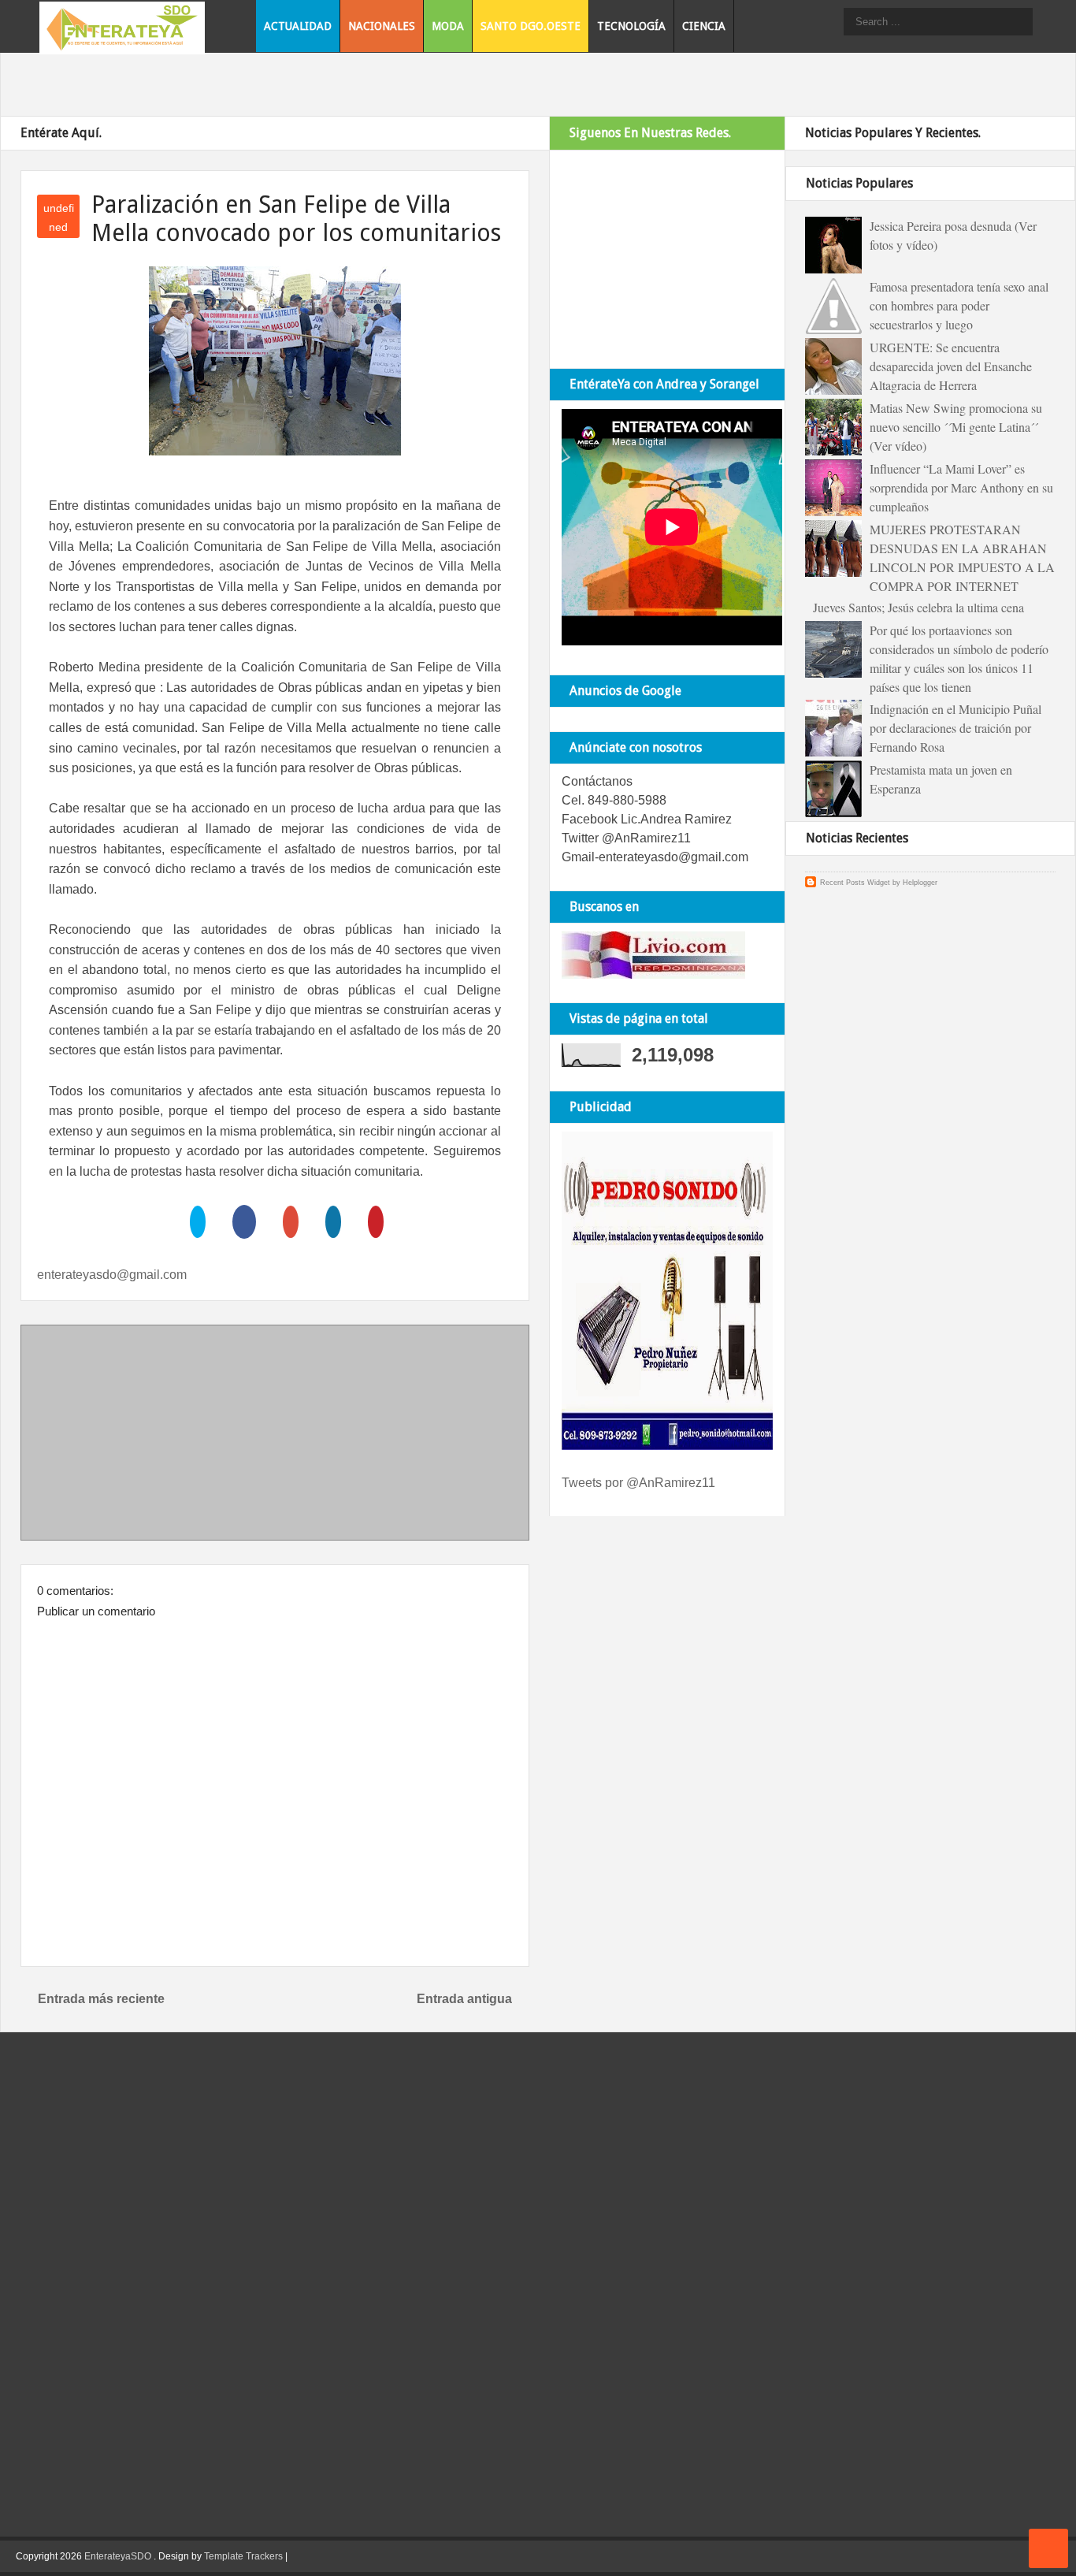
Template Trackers (243, 2556)
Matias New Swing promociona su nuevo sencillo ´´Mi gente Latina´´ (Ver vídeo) (956, 427)
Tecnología (631, 26)
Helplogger (920, 883)
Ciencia (704, 26)
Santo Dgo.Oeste (531, 26)
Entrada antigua (464, 1999)
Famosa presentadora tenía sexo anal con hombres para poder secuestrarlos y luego (959, 305)
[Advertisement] (275, 1436)
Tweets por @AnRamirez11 (638, 1483)
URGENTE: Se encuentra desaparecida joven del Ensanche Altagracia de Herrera (951, 366)
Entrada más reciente (101, 1999)
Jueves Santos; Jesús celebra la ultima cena (918, 607)
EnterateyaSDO (118, 2556)
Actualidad (298, 26)
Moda (448, 26)
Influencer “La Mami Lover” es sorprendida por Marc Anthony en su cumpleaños (961, 487)
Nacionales (382, 26)
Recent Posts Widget (855, 883)
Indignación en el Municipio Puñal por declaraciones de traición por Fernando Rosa (955, 728)
